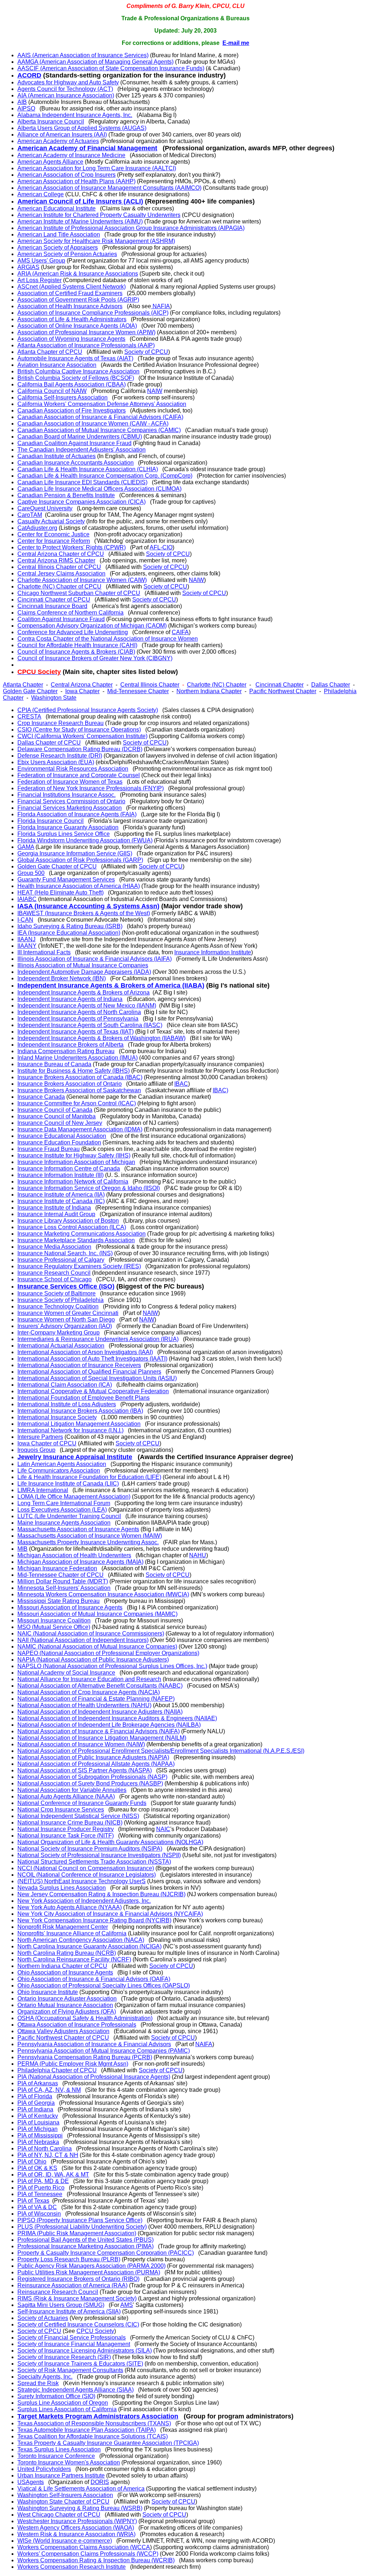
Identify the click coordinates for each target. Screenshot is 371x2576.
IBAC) (220, 1090)
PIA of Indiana (35, 2109)
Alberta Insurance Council (51, 122)
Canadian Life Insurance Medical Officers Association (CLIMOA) (99, 489)
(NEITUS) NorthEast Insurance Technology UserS (82, 1881)
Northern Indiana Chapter (209, 691)
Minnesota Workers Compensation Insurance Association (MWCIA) (103, 1594)
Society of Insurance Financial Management (74, 2344)
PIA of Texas (33, 2201)
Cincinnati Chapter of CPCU (54, 600)
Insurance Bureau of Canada (54, 1064)
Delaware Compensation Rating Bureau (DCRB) (80, 749)
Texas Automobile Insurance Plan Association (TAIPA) (87, 2430)
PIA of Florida (35, 2096)
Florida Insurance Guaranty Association (68, 827)
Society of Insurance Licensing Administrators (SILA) (85, 2351)
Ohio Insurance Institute (48, 1992)
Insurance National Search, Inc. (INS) (65, 1253)
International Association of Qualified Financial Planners (89, 1372)
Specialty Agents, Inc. (45, 2377)
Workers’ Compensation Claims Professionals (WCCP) (88, 2554)
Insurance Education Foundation (59, 1142)
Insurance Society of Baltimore (57, 1293)
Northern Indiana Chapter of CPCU (62, 1966)
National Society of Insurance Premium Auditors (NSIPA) (90, 1849)
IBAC (181, 1084)
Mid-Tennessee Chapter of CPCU (61, 1575)
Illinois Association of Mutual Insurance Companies (83, 965)
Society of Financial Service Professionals (72, 2338)
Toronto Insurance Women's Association (69, 2462)
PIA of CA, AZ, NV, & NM (49, 2090)
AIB (22, 102)
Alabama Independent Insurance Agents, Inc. (75, 115)
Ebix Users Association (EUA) (56, 762)
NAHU (198, 1555)
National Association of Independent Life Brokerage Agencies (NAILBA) (109, 1725)
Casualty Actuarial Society (51, 521)
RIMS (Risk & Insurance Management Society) (77, 2298)
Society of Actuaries (43, 2318)
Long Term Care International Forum (64, 1503)
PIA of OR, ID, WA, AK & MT (53, 2175)
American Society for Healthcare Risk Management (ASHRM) (96, 241)
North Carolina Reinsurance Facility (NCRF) (74, 1959)
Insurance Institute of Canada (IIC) (61, 1201)
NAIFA (204, 2044)
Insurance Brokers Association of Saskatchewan (79, 1090)
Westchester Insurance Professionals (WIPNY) (77, 2521)
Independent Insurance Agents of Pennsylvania (78, 1019)
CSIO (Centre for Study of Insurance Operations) (79, 730)
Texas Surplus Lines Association (59, 2449)
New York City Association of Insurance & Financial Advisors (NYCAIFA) (110, 1914)
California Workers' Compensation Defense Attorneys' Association (102, 404)
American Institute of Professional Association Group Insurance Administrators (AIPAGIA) (131, 228)
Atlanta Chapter (23, 685)
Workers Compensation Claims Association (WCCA (84, 2547)
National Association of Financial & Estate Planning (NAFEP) (96, 1699)
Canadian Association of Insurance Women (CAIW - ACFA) (93, 424)
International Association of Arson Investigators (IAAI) (85, 1352)
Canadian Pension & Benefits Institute (66, 495)
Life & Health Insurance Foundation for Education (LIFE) (89, 1477)
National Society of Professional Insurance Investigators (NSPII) (99, 1855)
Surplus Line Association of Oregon (63, 2403)
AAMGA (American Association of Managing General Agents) (95, 62)
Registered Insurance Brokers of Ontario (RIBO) (78, 2279)
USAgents (31, 2482)
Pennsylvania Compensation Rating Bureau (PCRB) (85, 2057)
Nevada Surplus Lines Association (62, 1888)
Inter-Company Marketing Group (59, 1333)
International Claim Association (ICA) (65, 1385)
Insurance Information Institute (213, 952)
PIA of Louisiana (38, 2122)
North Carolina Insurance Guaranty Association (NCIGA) (89, 1946)
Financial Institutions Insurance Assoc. (66, 795)
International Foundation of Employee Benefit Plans (84, 1398)
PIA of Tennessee (40, 2194)
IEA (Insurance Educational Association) (69, 933)
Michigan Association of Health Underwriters (74, 1555)
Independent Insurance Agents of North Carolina (79, 1012)
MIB (22, 1549)
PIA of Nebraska (38, 2142)
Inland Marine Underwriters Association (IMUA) (78, 1058)
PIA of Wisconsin (39, 2214)
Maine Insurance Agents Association (64, 1523)
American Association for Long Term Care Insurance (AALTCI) (97, 168)
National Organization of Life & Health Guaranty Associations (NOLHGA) (110, 1842)
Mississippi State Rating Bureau (59, 1601)
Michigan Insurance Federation (57, 1568)
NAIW (155, 391)
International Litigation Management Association (79, 1424)
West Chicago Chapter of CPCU (59, 2515)
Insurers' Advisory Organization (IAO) (65, 1326)
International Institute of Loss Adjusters (67, 1404)
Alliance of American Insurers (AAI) (62, 135)
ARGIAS (28, 267)
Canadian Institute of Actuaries (57, 456)
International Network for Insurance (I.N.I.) (70, 1430)
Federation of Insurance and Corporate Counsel (79, 775)
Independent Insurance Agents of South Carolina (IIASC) (90, 1025)
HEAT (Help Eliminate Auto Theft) (61, 893)
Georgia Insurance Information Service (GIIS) (75, 853)
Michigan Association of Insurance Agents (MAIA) (80, 1562)
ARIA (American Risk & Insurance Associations (78, 274)
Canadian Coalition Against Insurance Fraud (74, 443)
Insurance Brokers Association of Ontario (70, 1084)
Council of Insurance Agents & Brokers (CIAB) (76, 652)
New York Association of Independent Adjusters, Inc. (84, 1901)
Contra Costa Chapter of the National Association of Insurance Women (108, 639)
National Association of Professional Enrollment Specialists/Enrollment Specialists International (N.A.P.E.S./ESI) (161, 1751)
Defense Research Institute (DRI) (60, 756)
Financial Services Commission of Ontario (71, 801)
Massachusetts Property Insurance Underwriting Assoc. (88, 1542)
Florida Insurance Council (51, 821)
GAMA (26, 847)
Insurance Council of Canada (55, 1110)
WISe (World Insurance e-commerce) (65, 2541)
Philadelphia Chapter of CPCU (57, 2070)
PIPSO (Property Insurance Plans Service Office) (80, 2220)
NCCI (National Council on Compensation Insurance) (86, 1868)
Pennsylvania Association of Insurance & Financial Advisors (94, 2044)
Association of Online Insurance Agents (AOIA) (77, 326)
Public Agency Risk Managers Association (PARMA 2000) (91, 2266)
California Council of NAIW (52, 391)
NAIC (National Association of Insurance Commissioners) (91, 1633)
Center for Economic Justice (53, 534)
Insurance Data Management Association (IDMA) (80, 1129)
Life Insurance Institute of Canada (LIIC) (68, 1484)
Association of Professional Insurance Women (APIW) (86, 332)
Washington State (54, 698)
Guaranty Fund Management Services (66, 879)
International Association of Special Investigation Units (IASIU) (97, 1378)
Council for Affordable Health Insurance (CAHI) (77, 645)
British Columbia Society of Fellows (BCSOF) (76, 378)
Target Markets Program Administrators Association (98, 2416)
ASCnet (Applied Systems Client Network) (72, 287)
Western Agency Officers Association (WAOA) (76, 2528)
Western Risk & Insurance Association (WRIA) (76, 2534)
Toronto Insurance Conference (56, 2456)
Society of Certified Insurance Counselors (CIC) (78, 2324)
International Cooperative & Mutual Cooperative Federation (93, 1391)
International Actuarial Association (61, 1346)
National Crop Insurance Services (61, 1810)
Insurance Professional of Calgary (61, 1260)
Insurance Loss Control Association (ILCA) (72, 1227)
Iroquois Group (36, 1450)
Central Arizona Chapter (82, 685)
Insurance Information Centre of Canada (69, 1168)
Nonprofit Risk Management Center (63, 1927)
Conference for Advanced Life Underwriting (73, 632)
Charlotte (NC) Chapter (217, 685)
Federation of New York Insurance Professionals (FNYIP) (91, 788)
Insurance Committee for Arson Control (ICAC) (77, 1103)
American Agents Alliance (50, 162)
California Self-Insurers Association (62, 397)
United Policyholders (44, 2469)
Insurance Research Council (54, 1273)
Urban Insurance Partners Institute (61, 2476)
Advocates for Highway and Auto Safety (68, 82)
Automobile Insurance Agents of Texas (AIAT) (75, 358)
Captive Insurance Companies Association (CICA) (82, 502)
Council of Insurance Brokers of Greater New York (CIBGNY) (95, 658)
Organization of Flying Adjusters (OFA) (67, 2012)
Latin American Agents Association (62, 1464)
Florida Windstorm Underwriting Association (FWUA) (85, 840)
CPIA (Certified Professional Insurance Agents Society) (88, 710)
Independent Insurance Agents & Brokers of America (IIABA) (111, 985)
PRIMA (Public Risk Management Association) (77, 2233)
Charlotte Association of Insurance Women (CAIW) (82, 580)
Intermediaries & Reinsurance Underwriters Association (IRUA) (98, 1339)
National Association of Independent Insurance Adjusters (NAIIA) (100, 1712)
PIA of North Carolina (45, 2148)
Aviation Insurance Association (57, 365)
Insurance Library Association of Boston (68, 1221)
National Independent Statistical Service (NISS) (78, 1816)
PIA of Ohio (32, 2162)
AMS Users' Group (41, 261)
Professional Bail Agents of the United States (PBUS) (86, 2240)
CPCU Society (95, 2331)
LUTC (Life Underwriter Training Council (69, 1516)
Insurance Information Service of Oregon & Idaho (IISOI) (89, 1188)
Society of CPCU (146, 352)
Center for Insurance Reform (54, 541)
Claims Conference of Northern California (70, 613)
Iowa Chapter (82, 691)
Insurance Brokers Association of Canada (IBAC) (80, 1077)
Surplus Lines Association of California (67, 2409)
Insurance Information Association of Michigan (76, 1162)
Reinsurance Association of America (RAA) (72, 2285)
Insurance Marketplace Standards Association (76, 1240)
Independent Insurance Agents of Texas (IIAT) (76, 1032)
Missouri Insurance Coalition (54, 1620)
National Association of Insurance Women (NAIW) (81, 1744)
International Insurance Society (57, 1417)
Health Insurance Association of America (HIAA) (79, 886)
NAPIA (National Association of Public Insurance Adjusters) (93, 1660)
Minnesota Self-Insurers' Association (64, 1588)
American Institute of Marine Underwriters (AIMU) (80, 221)
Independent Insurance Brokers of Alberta (70, 1045)
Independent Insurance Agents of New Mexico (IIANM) (87, 1006)
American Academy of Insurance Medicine (71, 155)
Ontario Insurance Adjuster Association (67, 1999)
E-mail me (236, 43)
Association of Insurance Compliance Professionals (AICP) (93, 313)
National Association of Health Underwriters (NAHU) (84, 1705)
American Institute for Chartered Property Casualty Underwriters (99, 215)
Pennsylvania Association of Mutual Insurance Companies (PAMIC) (104, 2051)
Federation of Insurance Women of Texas (70, 782)
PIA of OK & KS (37, 2168)
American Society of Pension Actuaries (67, 254)
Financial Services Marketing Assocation (70, 808)
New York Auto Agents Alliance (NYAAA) (70, 1907)
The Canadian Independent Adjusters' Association (82, 450)
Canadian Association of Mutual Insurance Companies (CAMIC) (99, 430)
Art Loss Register (39, 280)
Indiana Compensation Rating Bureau (66, 1051)
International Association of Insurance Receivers (79, 1365)
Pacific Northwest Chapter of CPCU (63, 2038)
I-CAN (25, 920)
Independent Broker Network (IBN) (62, 978)
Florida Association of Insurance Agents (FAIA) (77, 814)
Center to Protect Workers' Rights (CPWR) (72, 547)
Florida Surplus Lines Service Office (64, 834)
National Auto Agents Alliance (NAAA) (66, 1796)
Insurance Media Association (54, 1247)
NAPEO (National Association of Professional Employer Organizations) (108, 1653)
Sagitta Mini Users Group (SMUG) (61, 2305)
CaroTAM (30, 515)
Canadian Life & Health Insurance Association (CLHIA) (88, 469)
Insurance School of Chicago (55, 1279)
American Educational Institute (57, 208)
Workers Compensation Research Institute (72, 2567)
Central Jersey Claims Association (61, 573)
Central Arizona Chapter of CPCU (61, 554)
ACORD (29, 75)
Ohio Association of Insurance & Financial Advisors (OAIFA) (94, 1979)
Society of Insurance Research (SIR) (64, 2357)
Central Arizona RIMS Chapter (56, 560)
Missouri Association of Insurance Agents (70, 1607)
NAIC (163, 1829)
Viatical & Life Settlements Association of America (81, 2489)
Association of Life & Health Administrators (72, 319)
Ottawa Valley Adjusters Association (63, 2031)
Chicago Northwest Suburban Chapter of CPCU (79, 593)
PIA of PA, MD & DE (43, 2181)
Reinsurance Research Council (58, 2292)
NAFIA (161, 306)
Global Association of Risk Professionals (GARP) (80, 860)
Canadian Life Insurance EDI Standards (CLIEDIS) (82, 482)
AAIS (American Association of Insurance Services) (83, 55)
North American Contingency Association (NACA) (81, 1940)
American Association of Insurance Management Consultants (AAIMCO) (109, 188)
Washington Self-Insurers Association (65, 2495)
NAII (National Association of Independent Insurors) (83, 1640)
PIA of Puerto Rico (41, 2188)
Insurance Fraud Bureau (49, 1149)
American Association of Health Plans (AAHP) (76, 181)
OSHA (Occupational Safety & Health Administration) (85, 2018)
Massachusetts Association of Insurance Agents (78, 1529)
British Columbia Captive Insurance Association (78, 371)
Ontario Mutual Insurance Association (65, 2005)
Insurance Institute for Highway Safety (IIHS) (74, 1155)
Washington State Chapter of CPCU (63, 2502)
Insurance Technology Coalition (58, 1306)
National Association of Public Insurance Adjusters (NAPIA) (93, 1757)
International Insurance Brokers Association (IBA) (80, 1411)
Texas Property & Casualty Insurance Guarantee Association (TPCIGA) (108, 2443)
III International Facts (44, 952)
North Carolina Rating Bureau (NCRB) (67, 1953)
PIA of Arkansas (38, 2083)
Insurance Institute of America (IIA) (61, 1195)
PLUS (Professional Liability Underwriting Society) (82, 2227)
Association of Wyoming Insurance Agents (71, 339)
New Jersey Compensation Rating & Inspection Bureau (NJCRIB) (101, 1894)
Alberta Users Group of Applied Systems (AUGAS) (82, 128)
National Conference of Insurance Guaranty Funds (82, 1803)
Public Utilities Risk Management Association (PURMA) (89, 2272)
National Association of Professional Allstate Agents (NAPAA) (96, 1764)
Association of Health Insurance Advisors (70, 306)
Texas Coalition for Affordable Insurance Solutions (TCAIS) (93, 2436)
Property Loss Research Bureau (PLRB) (69, 2259)
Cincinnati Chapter (280, 685)
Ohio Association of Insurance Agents (65, 1972)
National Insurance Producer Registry (66, 1829)
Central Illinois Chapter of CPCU (59, 567)
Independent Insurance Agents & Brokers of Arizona (84, 992)
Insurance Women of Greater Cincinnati (68, 1313)
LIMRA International (43, 1490)
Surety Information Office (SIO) (56, 2396)
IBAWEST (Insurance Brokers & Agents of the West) (84, 913)
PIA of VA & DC (37, 2207)
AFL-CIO (161, 547)
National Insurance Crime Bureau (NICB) (70, 1823)
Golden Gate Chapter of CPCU (57, 866)
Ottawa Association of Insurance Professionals (77, 2025)
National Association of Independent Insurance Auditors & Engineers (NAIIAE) (117, 1718)
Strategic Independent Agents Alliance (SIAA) (76, 2390)
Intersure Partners (40, 1437)
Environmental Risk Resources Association (73, 769)
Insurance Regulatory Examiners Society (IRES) (79, 1266)
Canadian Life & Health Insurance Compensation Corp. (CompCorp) (105, 476)
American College (41, 194)
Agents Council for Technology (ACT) (65, 89)
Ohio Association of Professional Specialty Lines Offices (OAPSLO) (104, 1986)
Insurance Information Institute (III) (61, 1175)
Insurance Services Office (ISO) (66, 1286)
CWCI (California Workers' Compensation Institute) (82, 736)
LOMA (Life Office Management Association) (74, 1497)
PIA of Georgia (36, 2103)
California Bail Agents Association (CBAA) (72, 384)
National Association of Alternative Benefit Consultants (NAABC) (100, 1686)
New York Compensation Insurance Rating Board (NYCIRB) (94, 1920)
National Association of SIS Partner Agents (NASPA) (85, 1770)
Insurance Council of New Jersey (60, 1123)
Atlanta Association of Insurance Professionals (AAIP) (86, 345)
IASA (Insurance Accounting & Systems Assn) (88, 906)
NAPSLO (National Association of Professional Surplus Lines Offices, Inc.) (112, 1666)
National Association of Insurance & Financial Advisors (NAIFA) (99, 1731)
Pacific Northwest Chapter (283, 691)
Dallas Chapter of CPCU (49, 743)
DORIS (100, 2482)
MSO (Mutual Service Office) (54, 1627)
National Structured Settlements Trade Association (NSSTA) (94, 1862)
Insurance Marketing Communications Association (82, 1234)
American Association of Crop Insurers (66, 175)
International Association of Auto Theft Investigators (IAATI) (92, 1359)
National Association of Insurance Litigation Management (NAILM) (102, 1738)
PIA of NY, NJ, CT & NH (48, 2155)
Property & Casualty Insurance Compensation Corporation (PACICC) (106, 2253)
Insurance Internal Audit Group (56, 1214)
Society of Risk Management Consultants (70, 2370)
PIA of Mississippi (40, 2135)
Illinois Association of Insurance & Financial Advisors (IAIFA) (95, 959)
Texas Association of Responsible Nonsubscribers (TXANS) (94, 2423)
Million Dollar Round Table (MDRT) (63, 1581)
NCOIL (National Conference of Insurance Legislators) (87, 1875)
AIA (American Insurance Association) (66, 95)
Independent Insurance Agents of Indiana (70, 999)
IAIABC (27, 899)
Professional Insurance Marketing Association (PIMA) (86, 2246)
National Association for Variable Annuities (72, 1790)
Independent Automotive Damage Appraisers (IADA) (84, 972)
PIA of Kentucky (38, 2116)
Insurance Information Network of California (73, 1182)
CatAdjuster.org (37, 528)
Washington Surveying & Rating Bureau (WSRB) (80, 2508)
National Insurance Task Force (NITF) (66, 1836)
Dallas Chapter (331, 685)
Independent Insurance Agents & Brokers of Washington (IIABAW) (101, 1038)
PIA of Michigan (37, 2129)
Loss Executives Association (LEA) (62, 1510)
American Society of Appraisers (58, 248)
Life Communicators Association (59, 1471)
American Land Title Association (59, 234)
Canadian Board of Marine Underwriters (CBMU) (80, 437)
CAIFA (180, 632)
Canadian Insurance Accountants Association (76, 463)
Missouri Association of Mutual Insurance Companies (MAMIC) (97, 1614)
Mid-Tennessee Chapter (138, 691)
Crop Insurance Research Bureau (61, 723)
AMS (127, 2305)
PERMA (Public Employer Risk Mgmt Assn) (73, 2064)
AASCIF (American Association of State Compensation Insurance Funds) (111, 68)
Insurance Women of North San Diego (66, 1320)
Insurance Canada (41, 1097)
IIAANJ (26, 939)
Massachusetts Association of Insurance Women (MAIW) (90, 1536)
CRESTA (29, 717)
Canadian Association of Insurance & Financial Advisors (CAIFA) (100, 417)
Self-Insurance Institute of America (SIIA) (69, 2311)
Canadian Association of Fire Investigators (72, 411)
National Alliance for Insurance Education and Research (89, 1679)
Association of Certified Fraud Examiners (70, 293)
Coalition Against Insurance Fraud (61, 619)
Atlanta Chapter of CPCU (50, 352)
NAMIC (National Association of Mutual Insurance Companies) (97, 1647)
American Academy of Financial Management (87, 148)
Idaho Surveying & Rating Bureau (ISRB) (70, 926)
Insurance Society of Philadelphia (61, 1300)
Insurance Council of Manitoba (57, 1116)
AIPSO (26, 108)
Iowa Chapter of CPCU (47, 1443)
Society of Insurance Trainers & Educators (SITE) (80, 2364)
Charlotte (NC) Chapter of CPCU (59, 587)
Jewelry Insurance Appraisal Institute (75, 1457)
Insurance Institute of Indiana (54, 1208)
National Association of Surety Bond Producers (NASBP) (90, 1783)
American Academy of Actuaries (58, 141)
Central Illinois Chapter (150, 685)
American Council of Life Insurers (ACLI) (80, 201)
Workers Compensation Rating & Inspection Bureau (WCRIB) (96, 2560)
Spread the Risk (38, 2383)
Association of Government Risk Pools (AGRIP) (78, 300)
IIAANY (27, 946)
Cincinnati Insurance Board (52, 606)
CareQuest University (45, 508)
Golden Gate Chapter (30, 691)
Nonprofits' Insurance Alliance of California (72, 1933)
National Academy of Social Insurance (66, 1673)
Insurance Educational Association (62, 1136)
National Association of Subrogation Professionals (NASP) (92, 1777)
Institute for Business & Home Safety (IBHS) (74, 1071)
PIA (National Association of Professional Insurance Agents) (94, 2077)
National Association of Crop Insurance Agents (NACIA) (89, 1692)
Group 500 (31, 873)
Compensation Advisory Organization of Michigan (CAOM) (92, 626)
